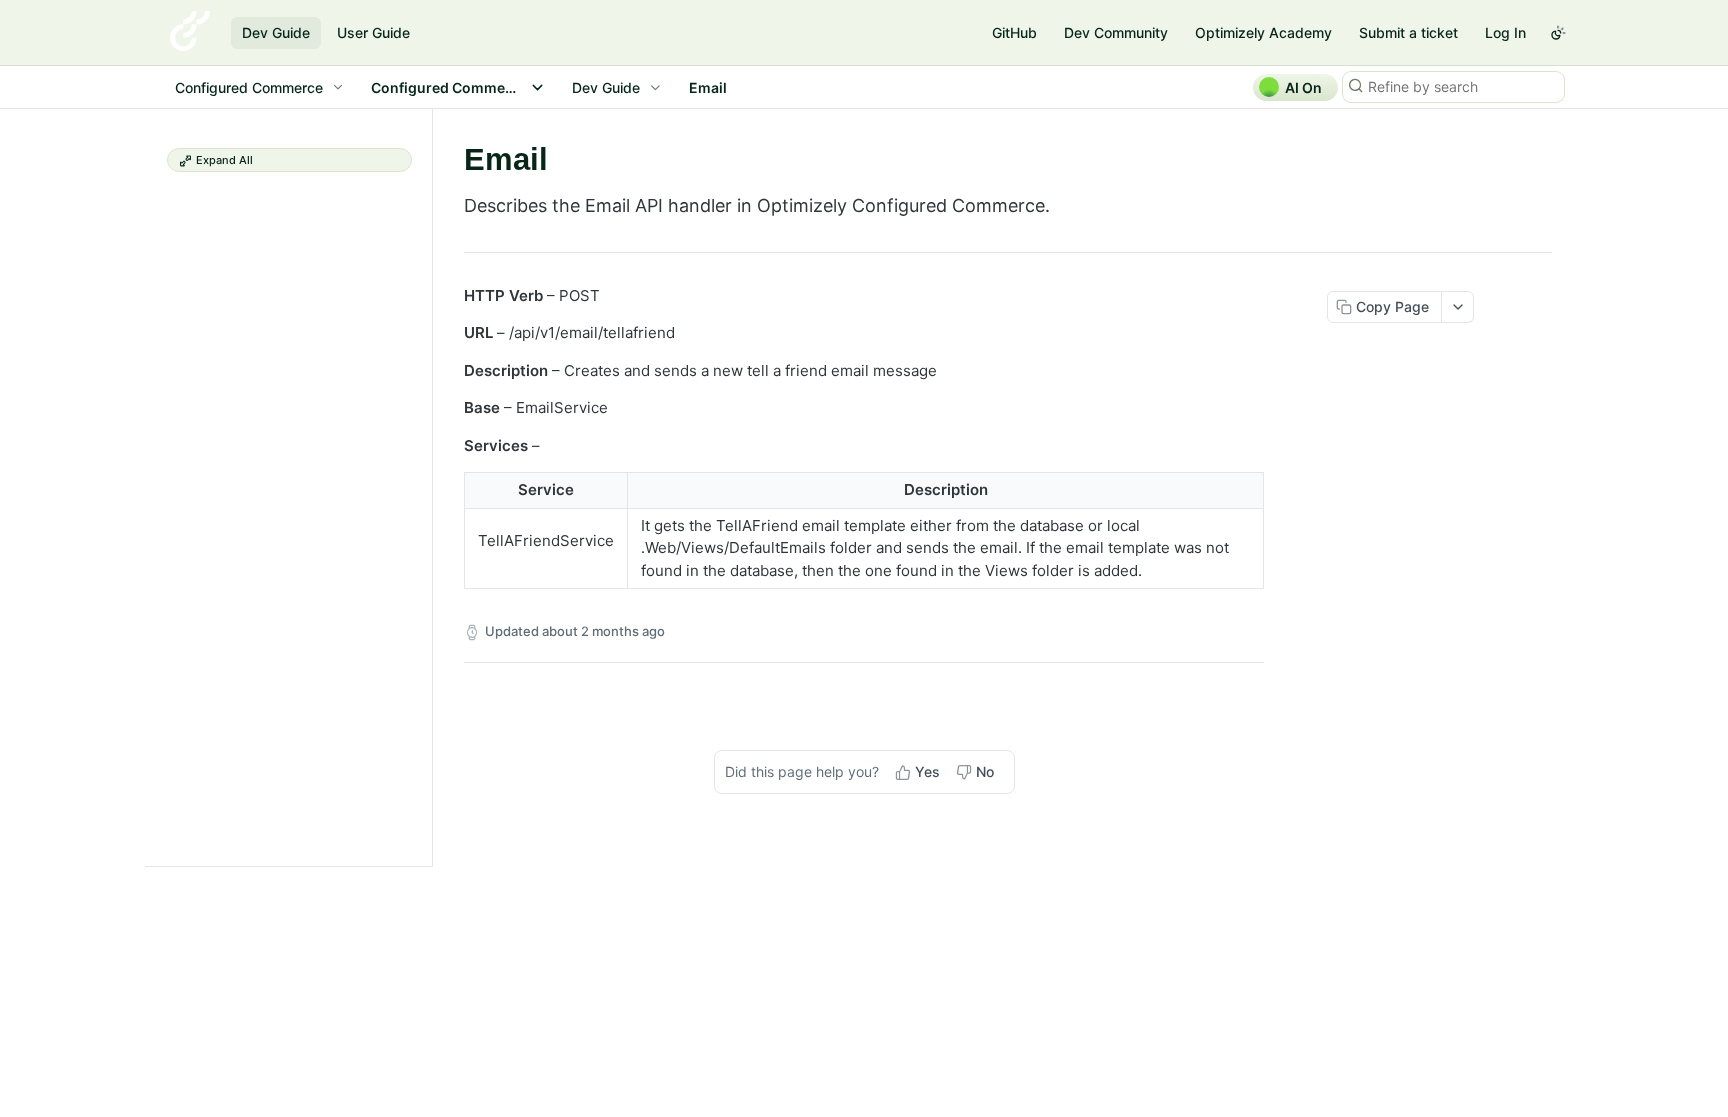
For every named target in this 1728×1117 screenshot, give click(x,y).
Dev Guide (276, 32)
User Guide (373, 32)
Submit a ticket (1408, 32)
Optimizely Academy (1263, 32)
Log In (1505, 32)
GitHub (1014, 32)
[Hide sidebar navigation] (428, 487)
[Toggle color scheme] (1558, 33)
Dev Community (1116, 32)
